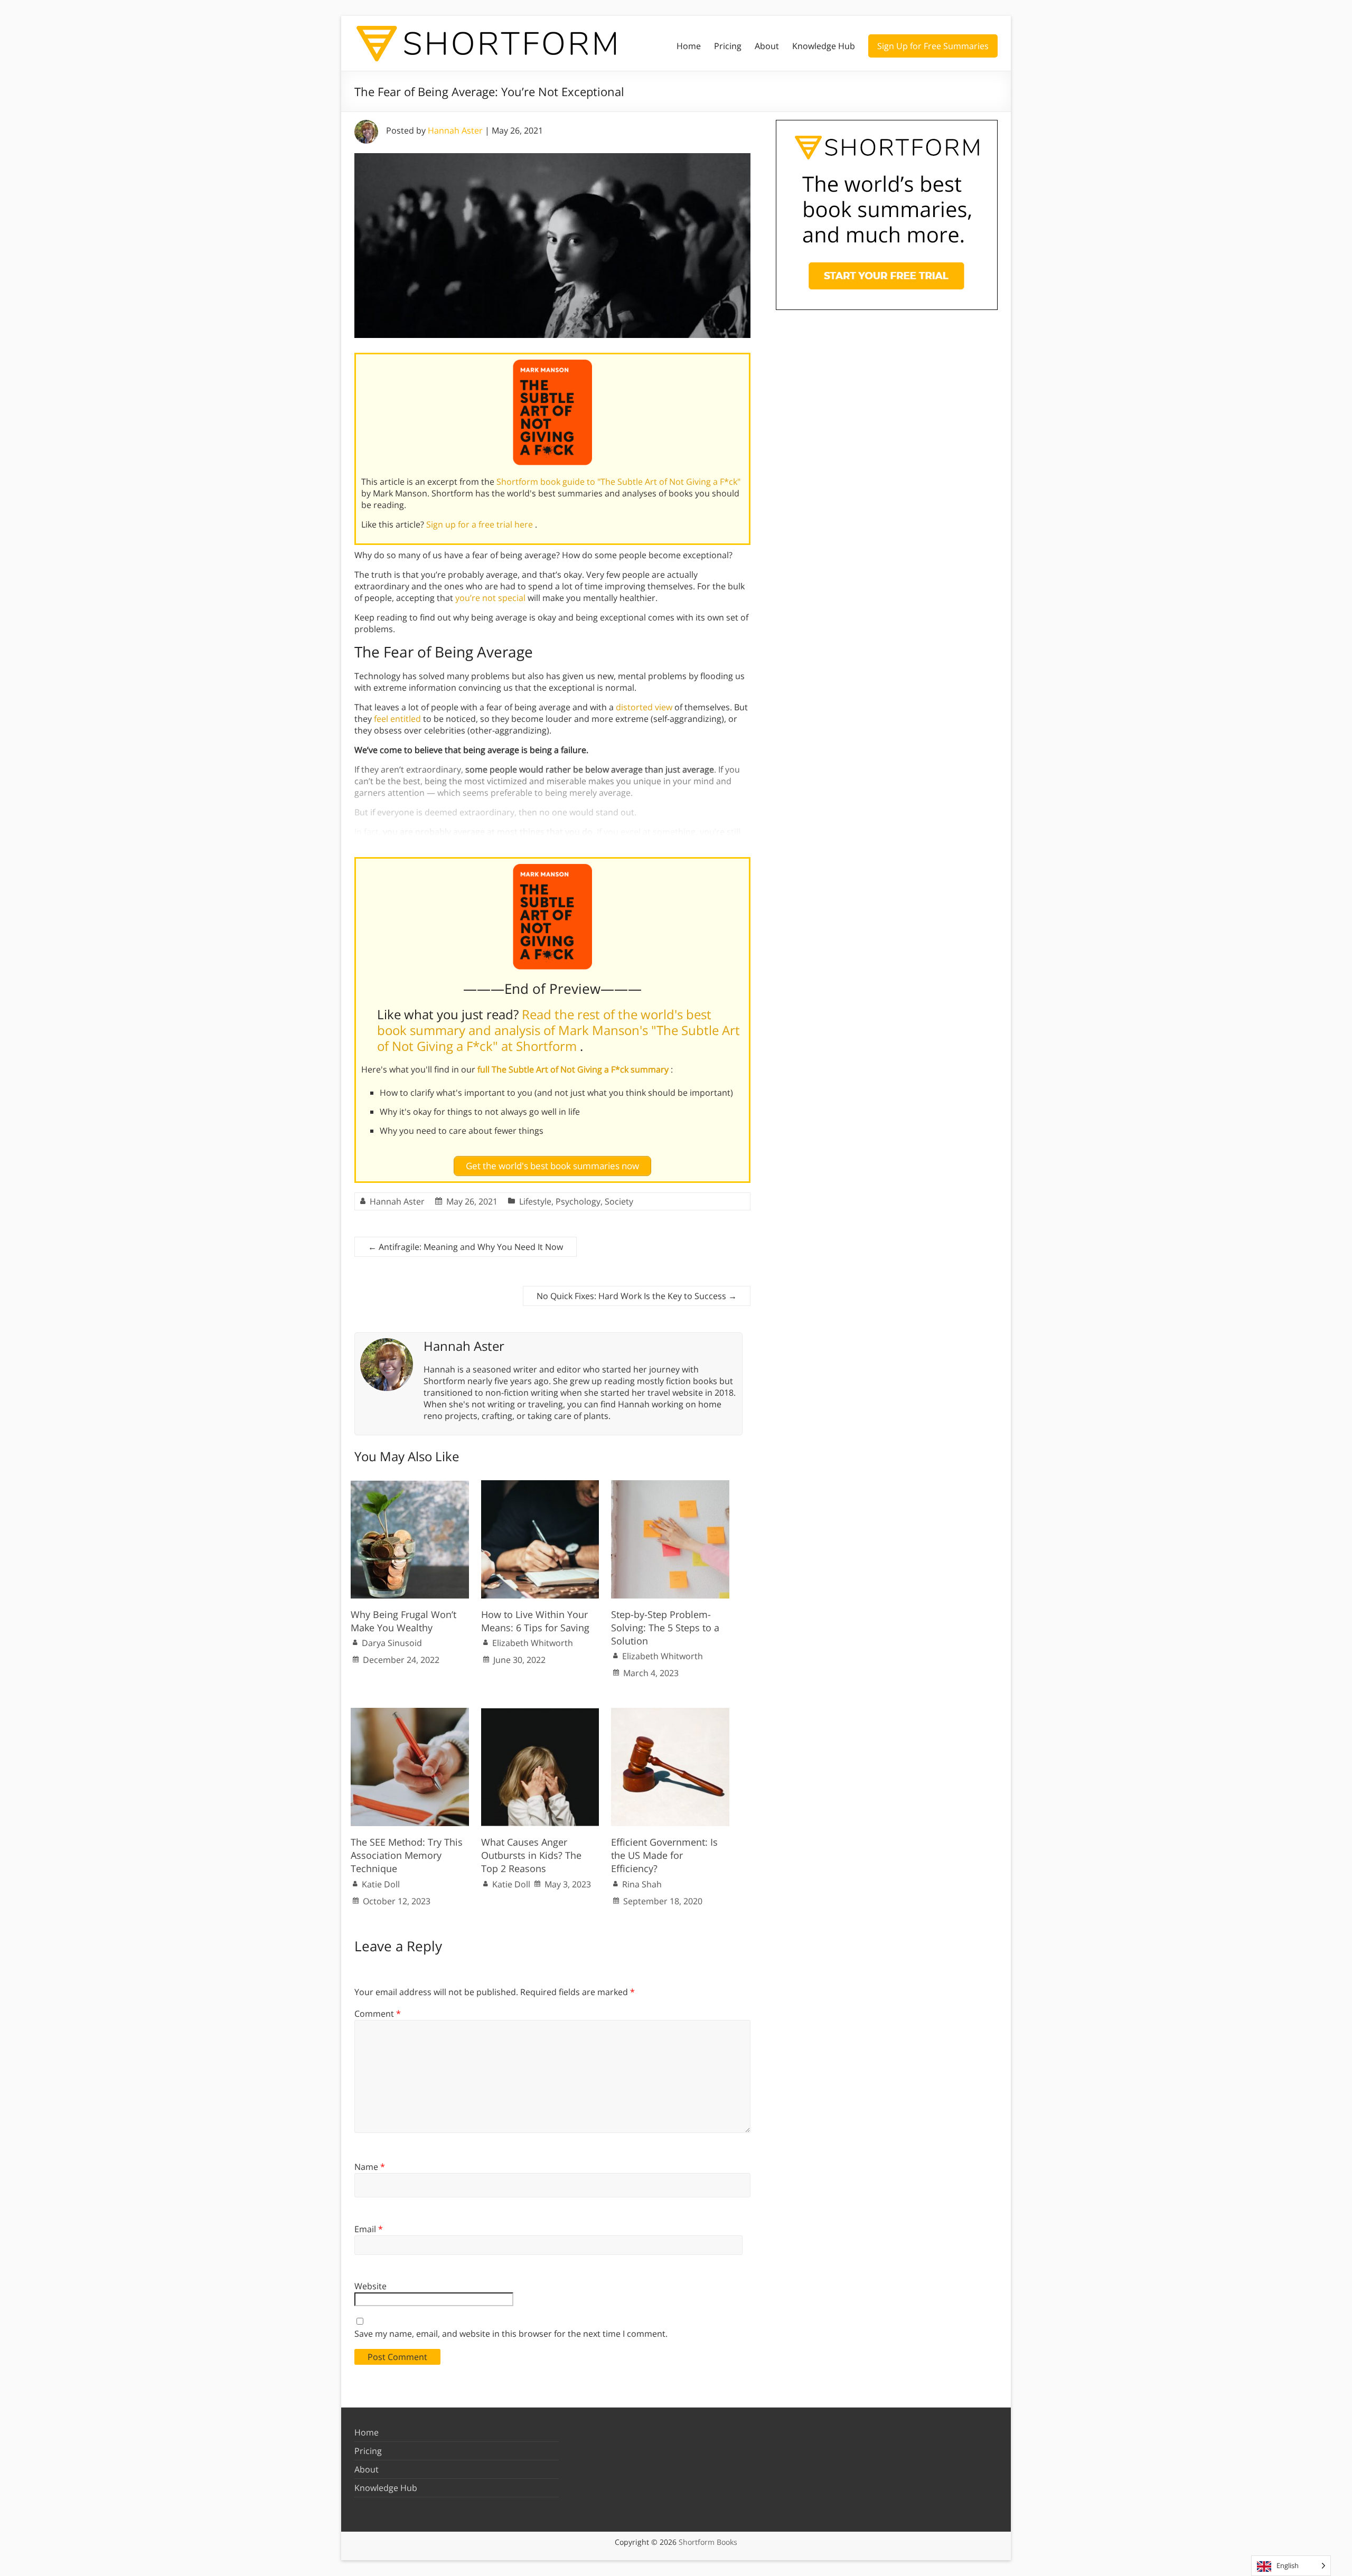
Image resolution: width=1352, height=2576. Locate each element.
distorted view (644, 707)
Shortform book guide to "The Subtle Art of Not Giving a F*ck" (618, 482)
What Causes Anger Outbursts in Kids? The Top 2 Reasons (531, 1855)
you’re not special (490, 598)
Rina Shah (642, 1884)
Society (619, 1201)
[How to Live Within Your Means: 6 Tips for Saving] (540, 1486)
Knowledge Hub (824, 46)
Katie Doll (381, 1884)
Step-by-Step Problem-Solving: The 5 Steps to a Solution (665, 1628)
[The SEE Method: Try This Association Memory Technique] (410, 1713)
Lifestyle (535, 1201)
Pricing (728, 46)
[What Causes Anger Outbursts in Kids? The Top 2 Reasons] (540, 1713)
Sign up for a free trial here (481, 524)
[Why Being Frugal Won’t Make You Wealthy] (410, 1486)
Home (689, 46)
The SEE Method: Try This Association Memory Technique (407, 1855)
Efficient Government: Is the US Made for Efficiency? (664, 1855)
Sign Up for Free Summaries (933, 46)
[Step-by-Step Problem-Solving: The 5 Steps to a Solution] (670, 1486)
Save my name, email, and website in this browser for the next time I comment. (511, 2334)
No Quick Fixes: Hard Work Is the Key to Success (637, 1296)
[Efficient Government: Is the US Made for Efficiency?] (670, 1713)
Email (369, 2229)
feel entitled (397, 719)
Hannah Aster (455, 130)
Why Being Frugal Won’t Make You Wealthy (403, 1621)
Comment (378, 2014)
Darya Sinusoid (392, 1643)
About (767, 46)
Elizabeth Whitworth (533, 1643)
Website (370, 2286)
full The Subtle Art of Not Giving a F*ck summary (574, 1069)
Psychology (578, 1201)
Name (370, 2167)
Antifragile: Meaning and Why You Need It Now (466, 1247)
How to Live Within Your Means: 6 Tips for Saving (535, 1621)
